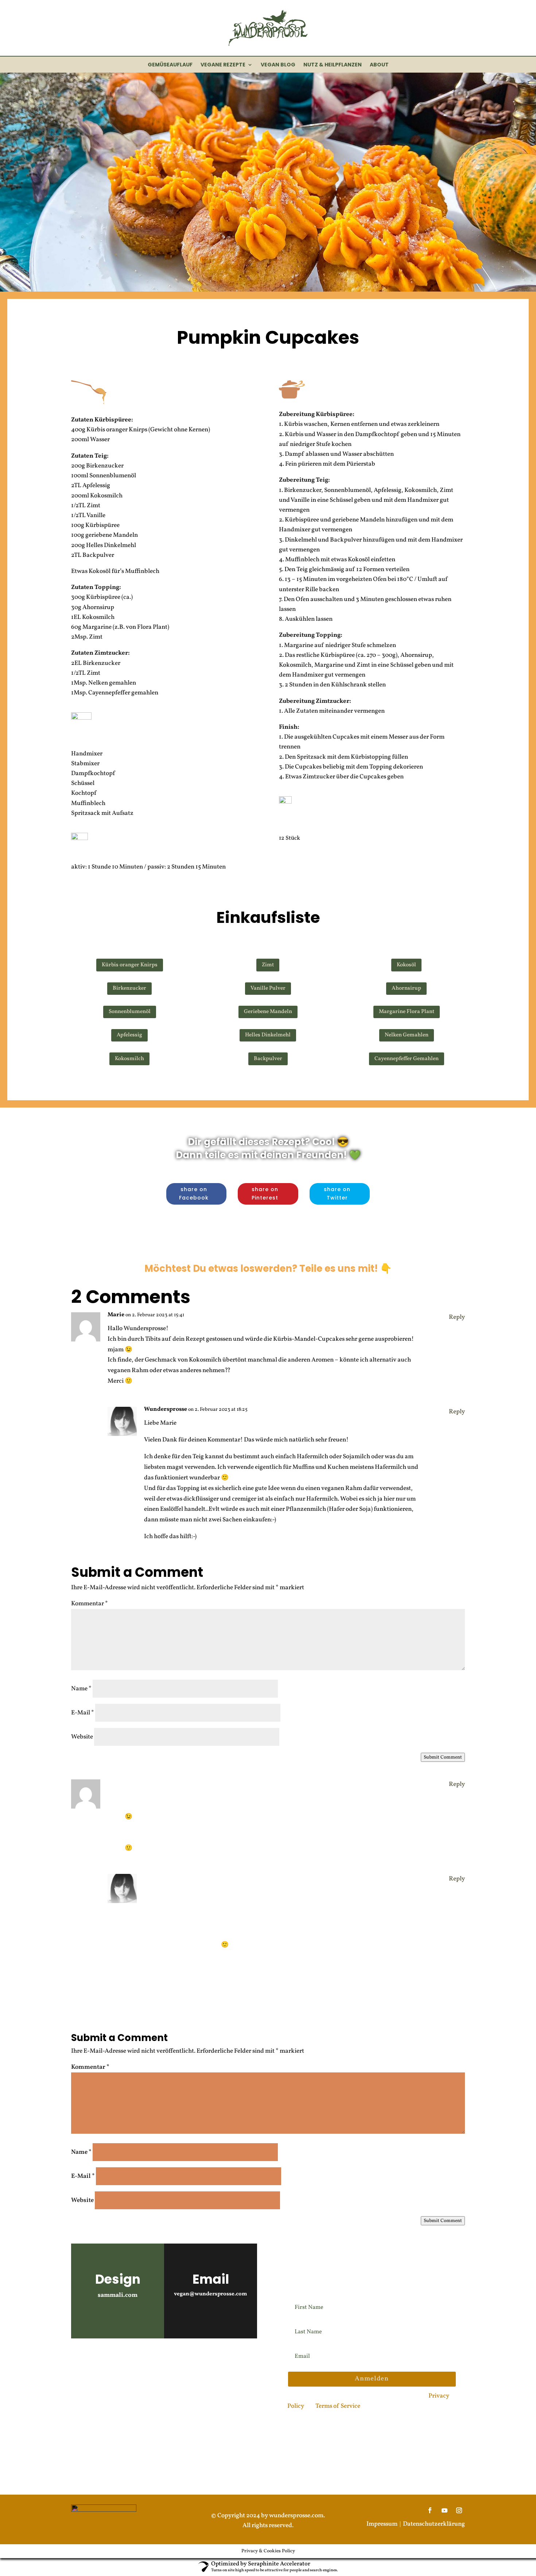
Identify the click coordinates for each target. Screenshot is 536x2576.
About (379, 65)
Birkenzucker (129, 988)
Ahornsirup (406, 988)
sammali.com (118, 2295)
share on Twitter (337, 1194)
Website (82, 1737)
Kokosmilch (129, 1059)
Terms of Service (338, 2406)
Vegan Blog (278, 65)
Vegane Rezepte (223, 65)
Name (81, 1689)
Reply (457, 1317)
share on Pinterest (265, 1194)
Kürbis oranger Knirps (130, 965)
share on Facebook (194, 1194)
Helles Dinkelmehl (268, 1035)
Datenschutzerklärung (434, 2524)
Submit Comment (443, 1757)
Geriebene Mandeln (268, 1012)
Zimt (268, 965)
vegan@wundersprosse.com (211, 2294)
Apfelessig (129, 1035)
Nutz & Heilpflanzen (333, 65)
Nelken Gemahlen (407, 1035)
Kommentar (90, 1604)
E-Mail (83, 1713)
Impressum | (385, 2524)
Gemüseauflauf (170, 65)
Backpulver (268, 1059)
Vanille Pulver (268, 988)
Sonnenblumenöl (130, 1012)
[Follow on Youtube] (100, 2362)
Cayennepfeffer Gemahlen (407, 1059)
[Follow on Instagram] (80, 2362)
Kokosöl (406, 965)
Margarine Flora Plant (407, 1012)
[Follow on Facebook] (121, 2362)
